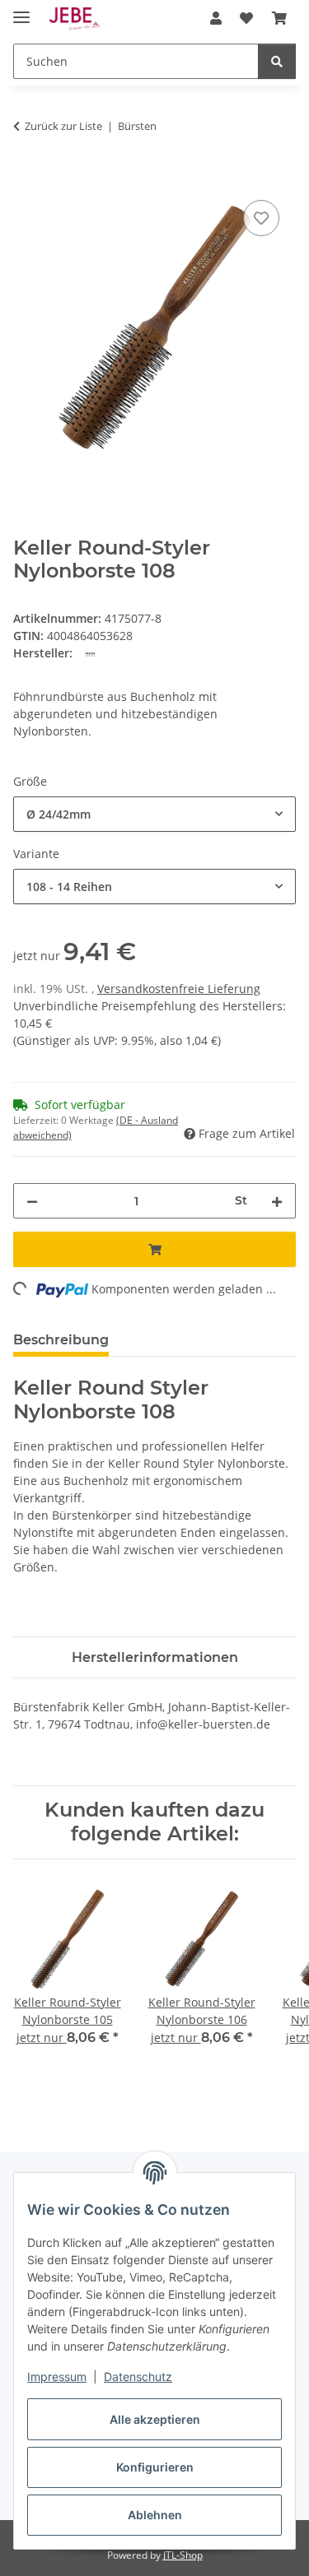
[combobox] (154, 814)
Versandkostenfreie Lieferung (179, 989)
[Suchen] (277, 61)
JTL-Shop (183, 2555)
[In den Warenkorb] (26, 178)
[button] (216, 18)
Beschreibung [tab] (61, 1340)
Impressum (57, 2376)
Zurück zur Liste (63, 126)
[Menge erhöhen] (277, 1201)
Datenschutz (138, 2376)
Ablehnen (155, 2515)
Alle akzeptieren (155, 2419)
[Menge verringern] (32, 1201)
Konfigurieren (155, 2467)
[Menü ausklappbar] (21, 10)
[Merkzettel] (261, 218)
